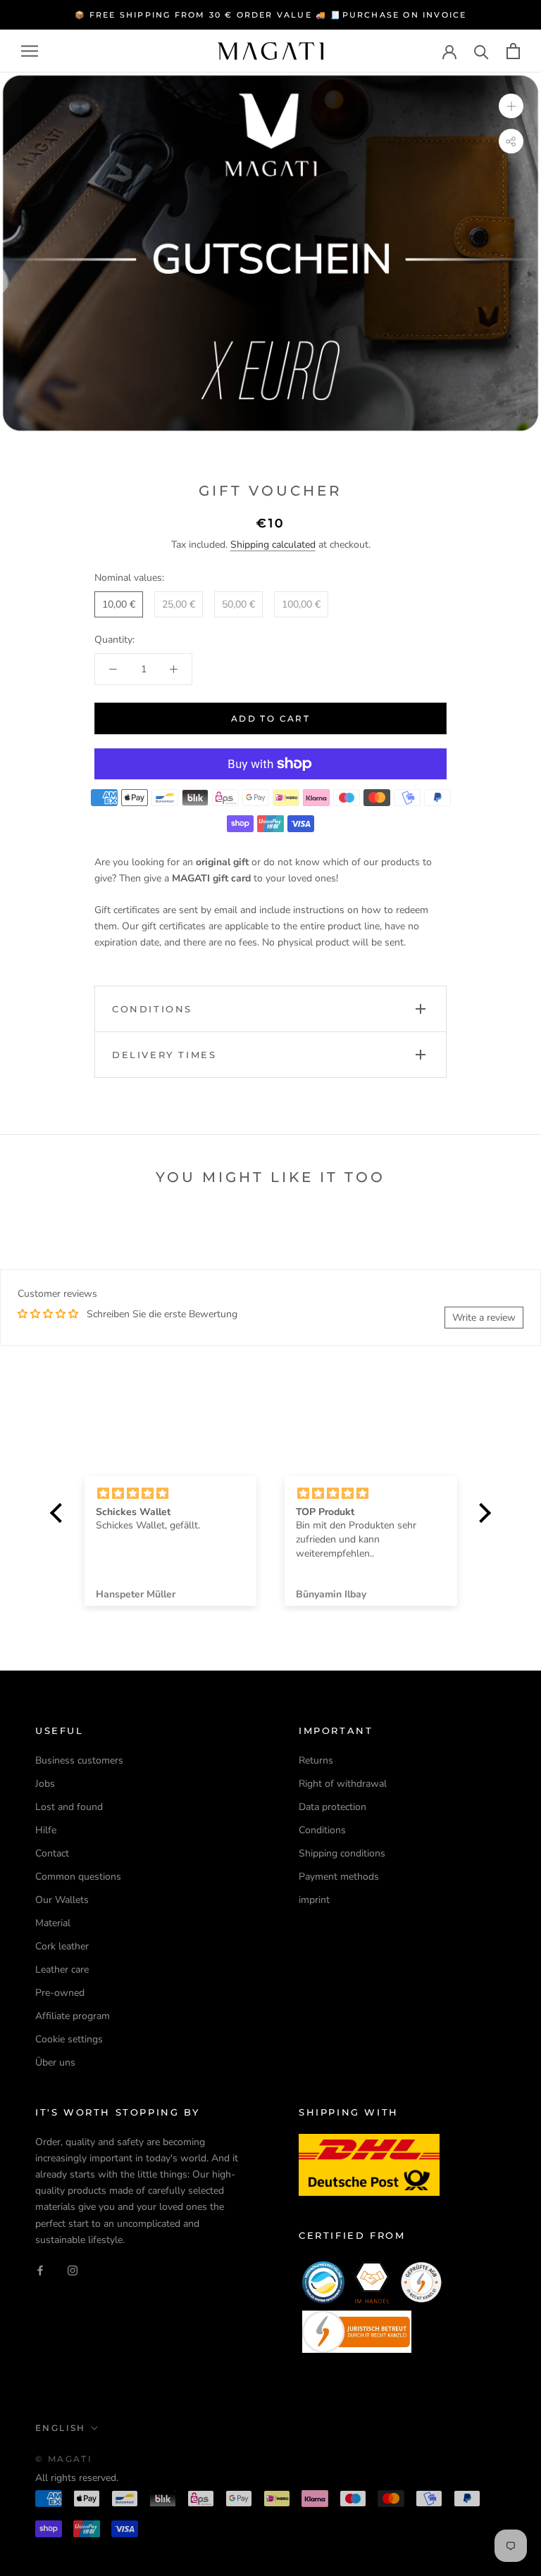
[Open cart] (513, 51)
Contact (52, 1853)
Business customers (79, 1760)
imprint (314, 1900)
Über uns (55, 2062)
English (61, 2428)
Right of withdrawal (343, 1784)
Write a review (484, 1318)
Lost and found (69, 1807)
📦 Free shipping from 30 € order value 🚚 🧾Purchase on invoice (271, 15)
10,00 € (119, 604)
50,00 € (238, 604)
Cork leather (62, 1946)
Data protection (332, 1807)
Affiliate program (73, 2016)
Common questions (78, 1877)
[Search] (481, 51)
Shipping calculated (273, 545)
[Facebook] (40, 2270)
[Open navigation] (30, 51)
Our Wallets (62, 1900)
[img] (170, 1494)
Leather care (62, 1969)
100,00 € (301, 604)
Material (53, 1923)
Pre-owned (60, 1993)
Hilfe (46, 1830)
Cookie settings (69, 2039)
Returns (316, 1760)
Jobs (45, 1784)
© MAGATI (64, 2459)
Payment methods (339, 1877)
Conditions (322, 1830)
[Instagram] (73, 2270)
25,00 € (179, 604)
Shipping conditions (342, 1853)
